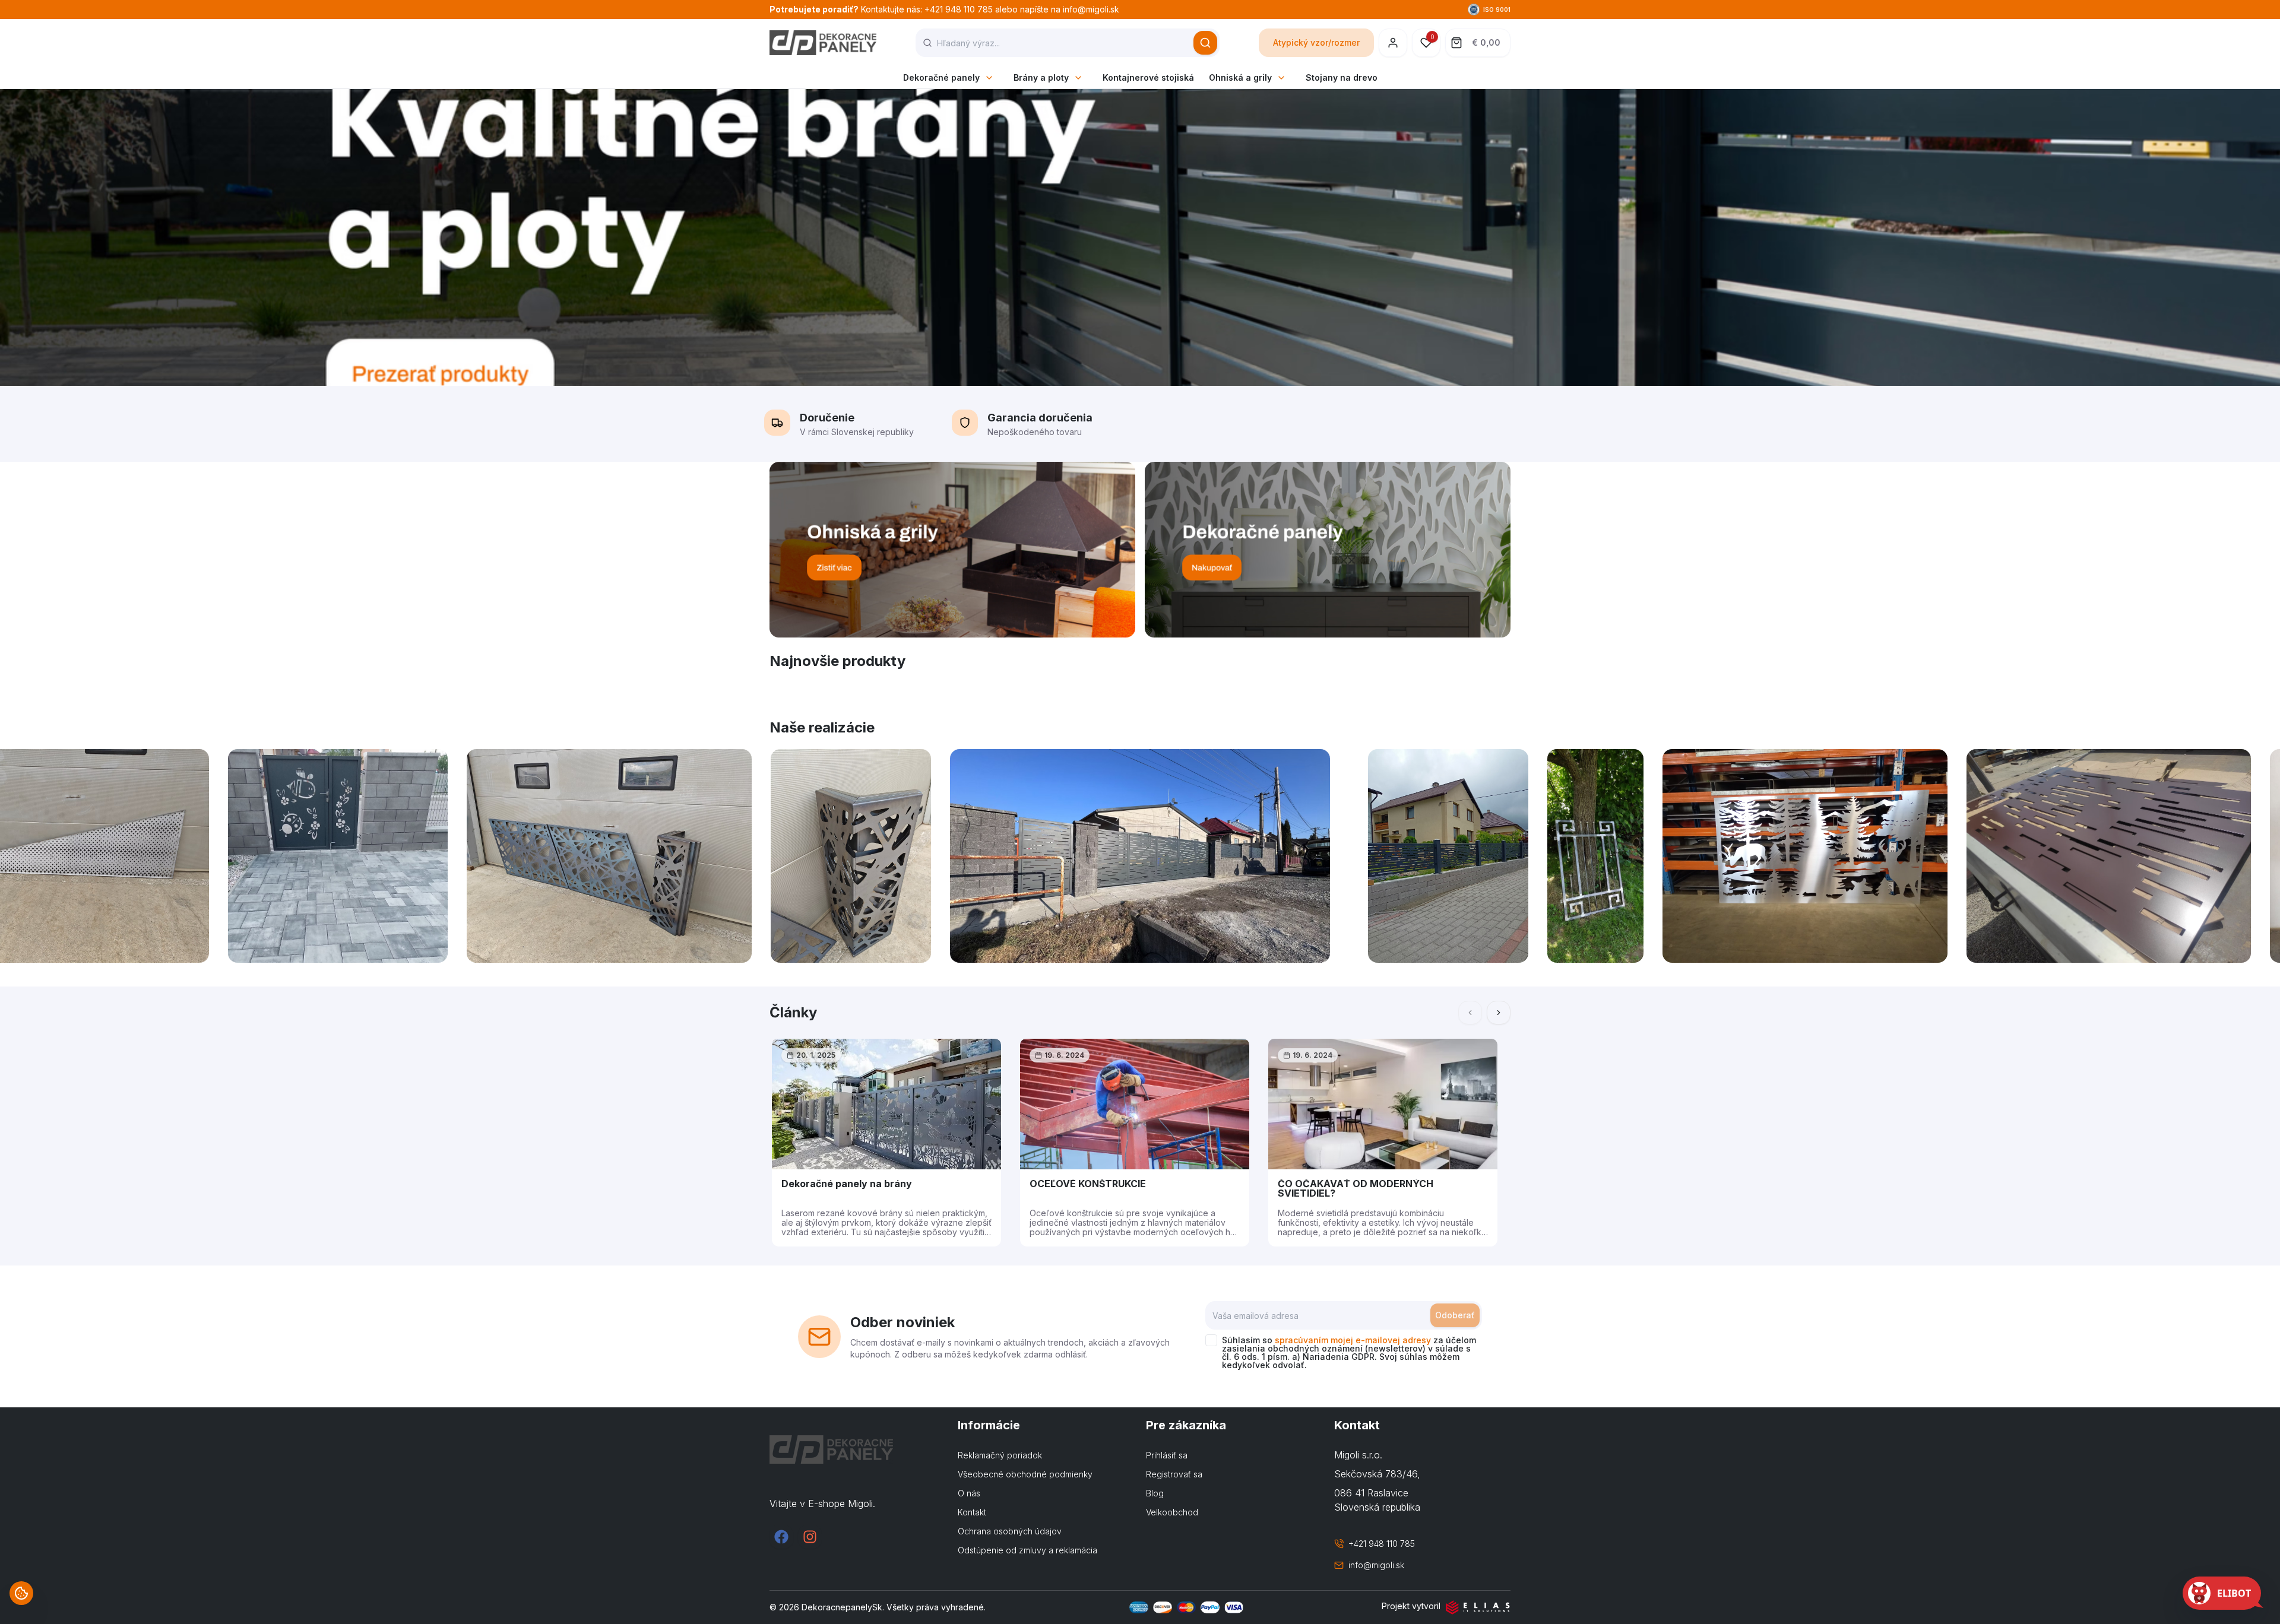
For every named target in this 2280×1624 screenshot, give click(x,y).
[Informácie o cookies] (21, 1593)
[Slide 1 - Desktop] (1140, 237)
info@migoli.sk (1376, 1565)
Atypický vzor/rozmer (1316, 42)
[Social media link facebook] (781, 1537)
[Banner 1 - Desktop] (952, 550)
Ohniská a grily (1240, 77)
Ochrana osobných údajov (1010, 1531)
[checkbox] (1211, 1340)
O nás (969, 1493)
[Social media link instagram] (810, 1537)
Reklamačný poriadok (1000, 1455)
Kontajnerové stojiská (1148, 77)
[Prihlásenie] (1393, 43)
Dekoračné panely (941, 77)
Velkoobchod (1172, 1512)
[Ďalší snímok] (1499, 1013)
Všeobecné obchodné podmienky (1025, 1474)
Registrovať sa (1174, 1474)
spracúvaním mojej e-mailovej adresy (1353, 1340)
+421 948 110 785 (1382, 1544)
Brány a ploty (1041, 77)
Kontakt (972, 1512)
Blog (1155, 1493)
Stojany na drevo (1342, 77)
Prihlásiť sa (1167, 1455)
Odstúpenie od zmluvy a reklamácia (1027, 1550)
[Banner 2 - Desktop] (1328, 550)
